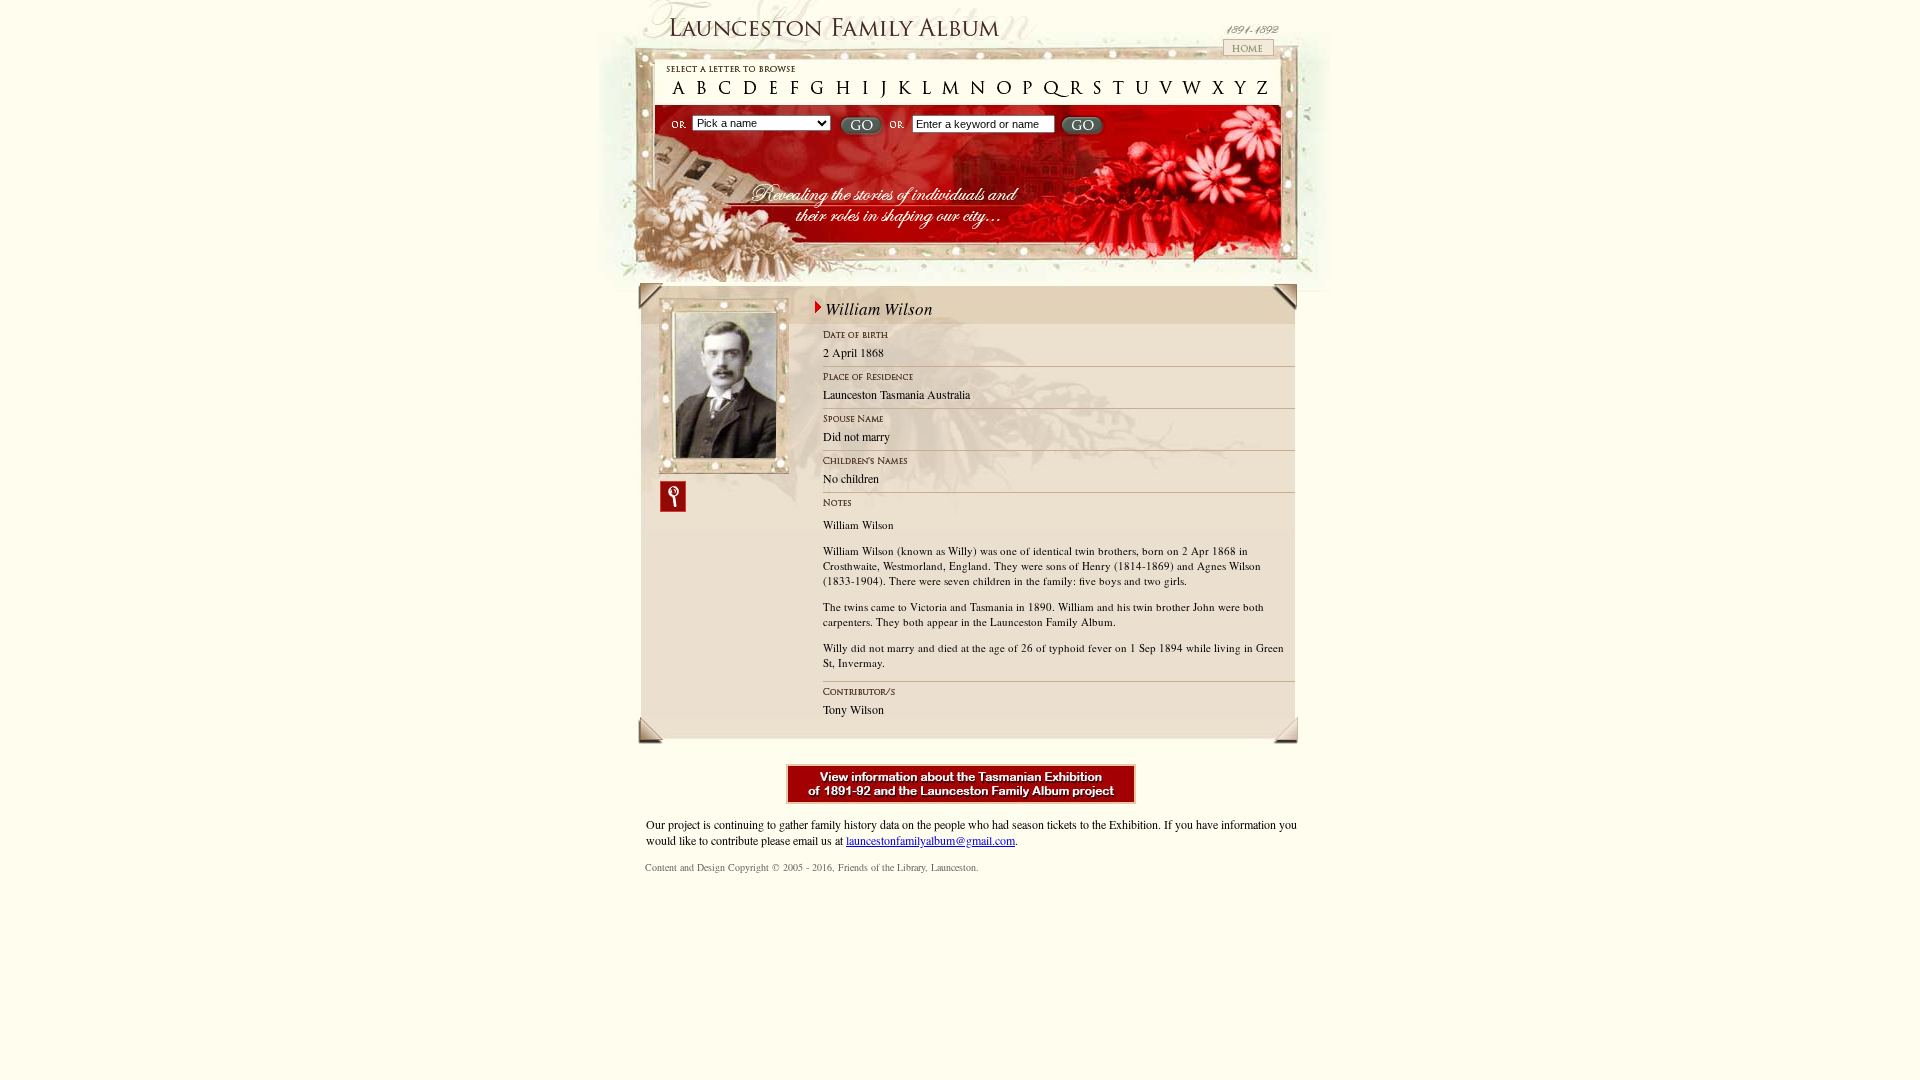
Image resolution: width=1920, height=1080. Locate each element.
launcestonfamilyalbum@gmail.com (930, 840)
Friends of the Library (881, 867)
